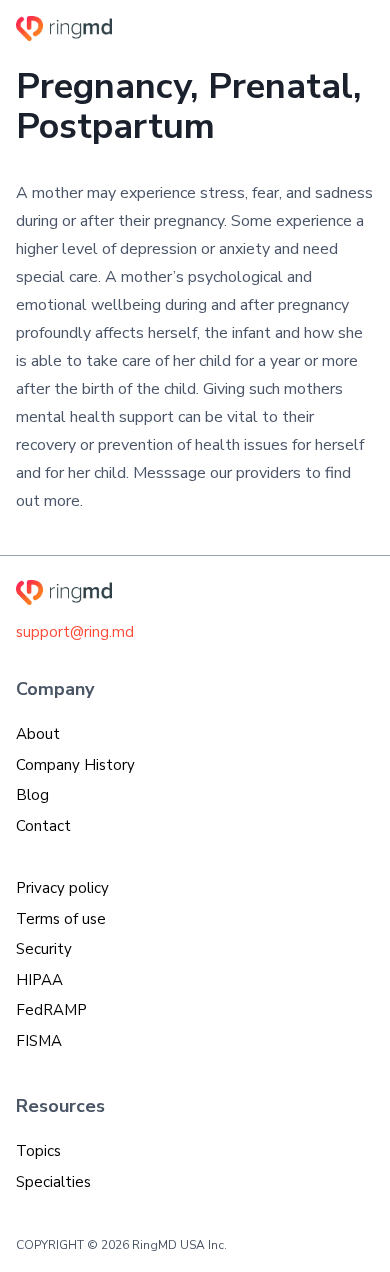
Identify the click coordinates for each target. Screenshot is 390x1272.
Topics (38, 1151)
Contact (43, 826)
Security (44, 949)
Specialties (53, 1182)
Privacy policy (62, 888)
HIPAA (39, 980)
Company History (75, 765)
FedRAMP (51, 1010)
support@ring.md (75, 632)
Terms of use (61, 919)
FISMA (39, 1041)
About (38, 734)
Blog (32, 795)
